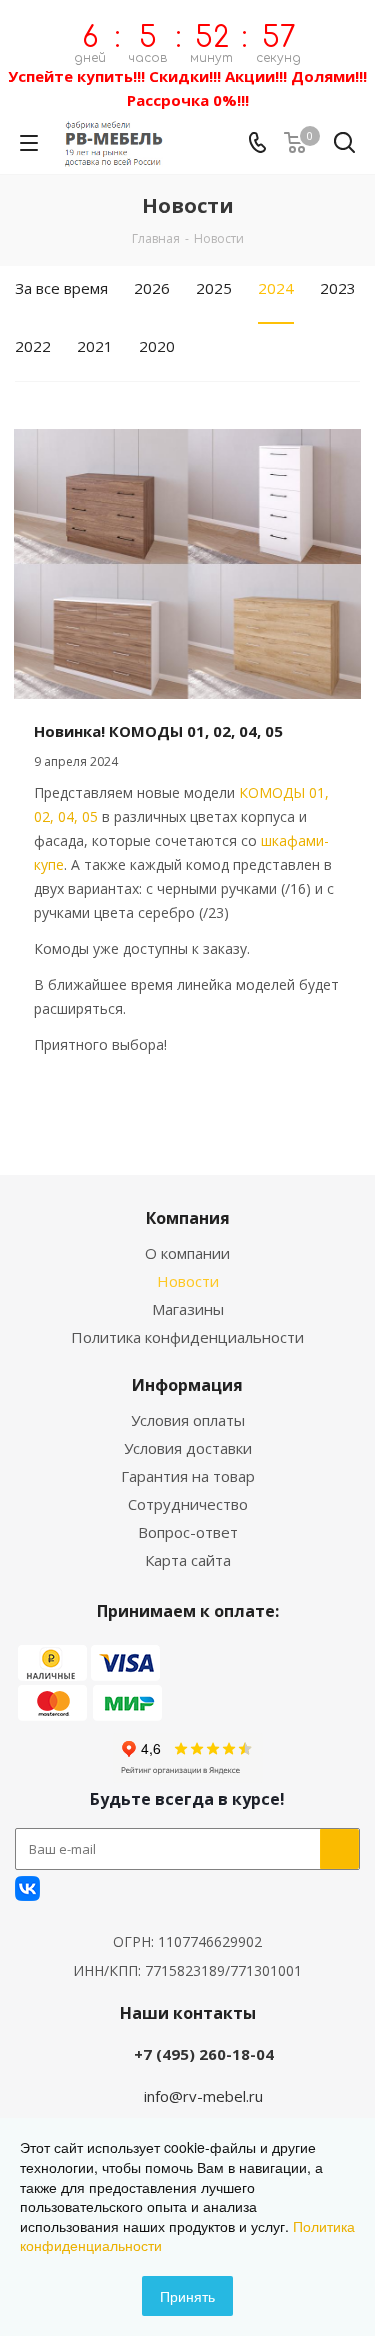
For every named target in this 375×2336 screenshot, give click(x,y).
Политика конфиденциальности (187, 1337)
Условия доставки (188, 1448)
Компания (188, 1218)
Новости (188, 1281)
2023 (338, 288)
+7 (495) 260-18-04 (204, 2054)
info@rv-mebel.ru (203, 2096)
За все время (61, 288)
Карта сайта (188, 1560)
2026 (152, 288)
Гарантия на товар (188, 1476)
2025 (214, 288)
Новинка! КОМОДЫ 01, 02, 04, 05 (158, 731)
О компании (187, 1253)
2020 (157, 346)
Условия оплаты (188, 1420)
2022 (33, 346)
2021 (95, 346)
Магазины (188, 1309)
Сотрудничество (188, 1504)
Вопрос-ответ (188, 1532)
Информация (187, 1385)
